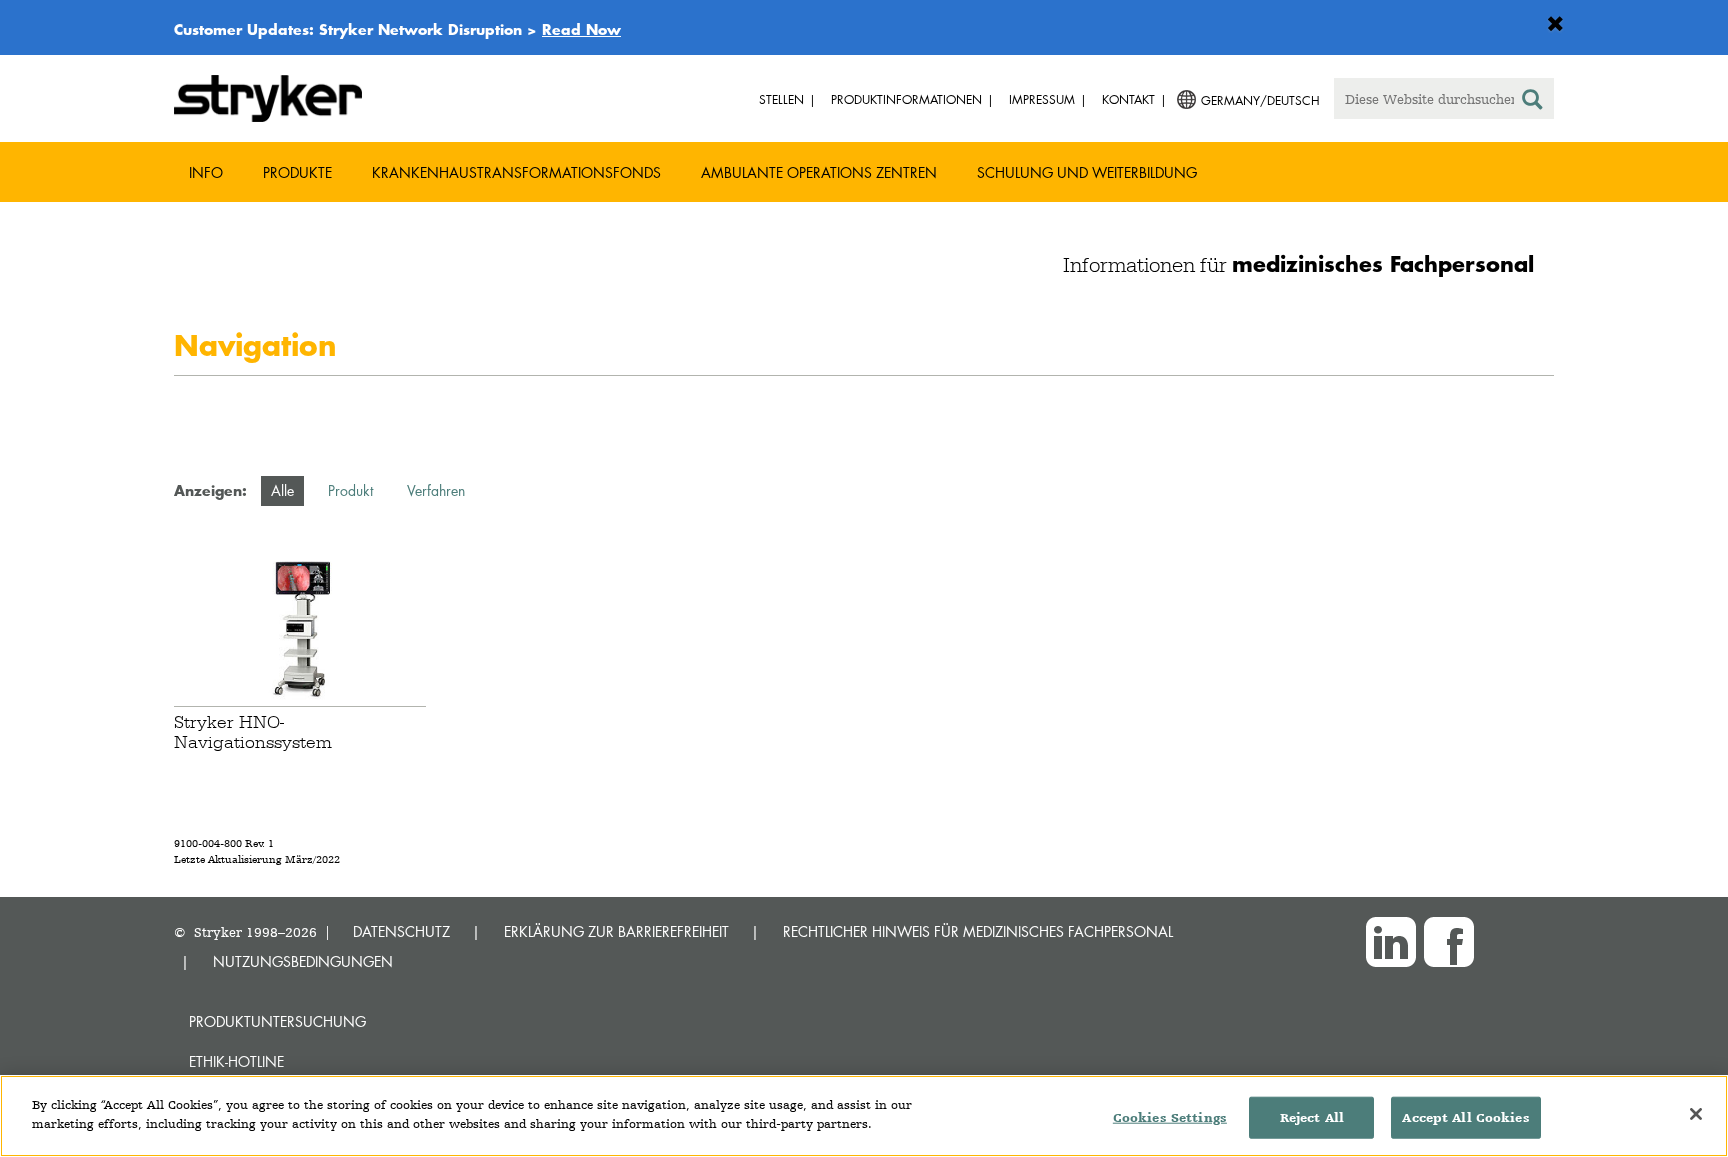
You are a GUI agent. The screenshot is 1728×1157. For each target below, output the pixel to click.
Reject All (1312, 1117)
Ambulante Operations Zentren (819, 172)
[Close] (1696, 1114)
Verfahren (436, 490)
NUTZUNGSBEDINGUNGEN (303, 961)
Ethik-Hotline (236, 1061)
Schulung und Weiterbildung (1087, 172)
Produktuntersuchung (277, 1021)
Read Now (581, 29)
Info (206, 172)
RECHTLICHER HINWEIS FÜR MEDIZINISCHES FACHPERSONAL (978, 931)
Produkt (350, 490)
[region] (864, 1116)
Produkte (297, 172)
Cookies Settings (1170, 1117)
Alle (282, 490)
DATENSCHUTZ (401, 931)
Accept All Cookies (1465, 1117)
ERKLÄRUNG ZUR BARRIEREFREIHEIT (616, 931)
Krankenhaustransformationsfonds (516, 172)
